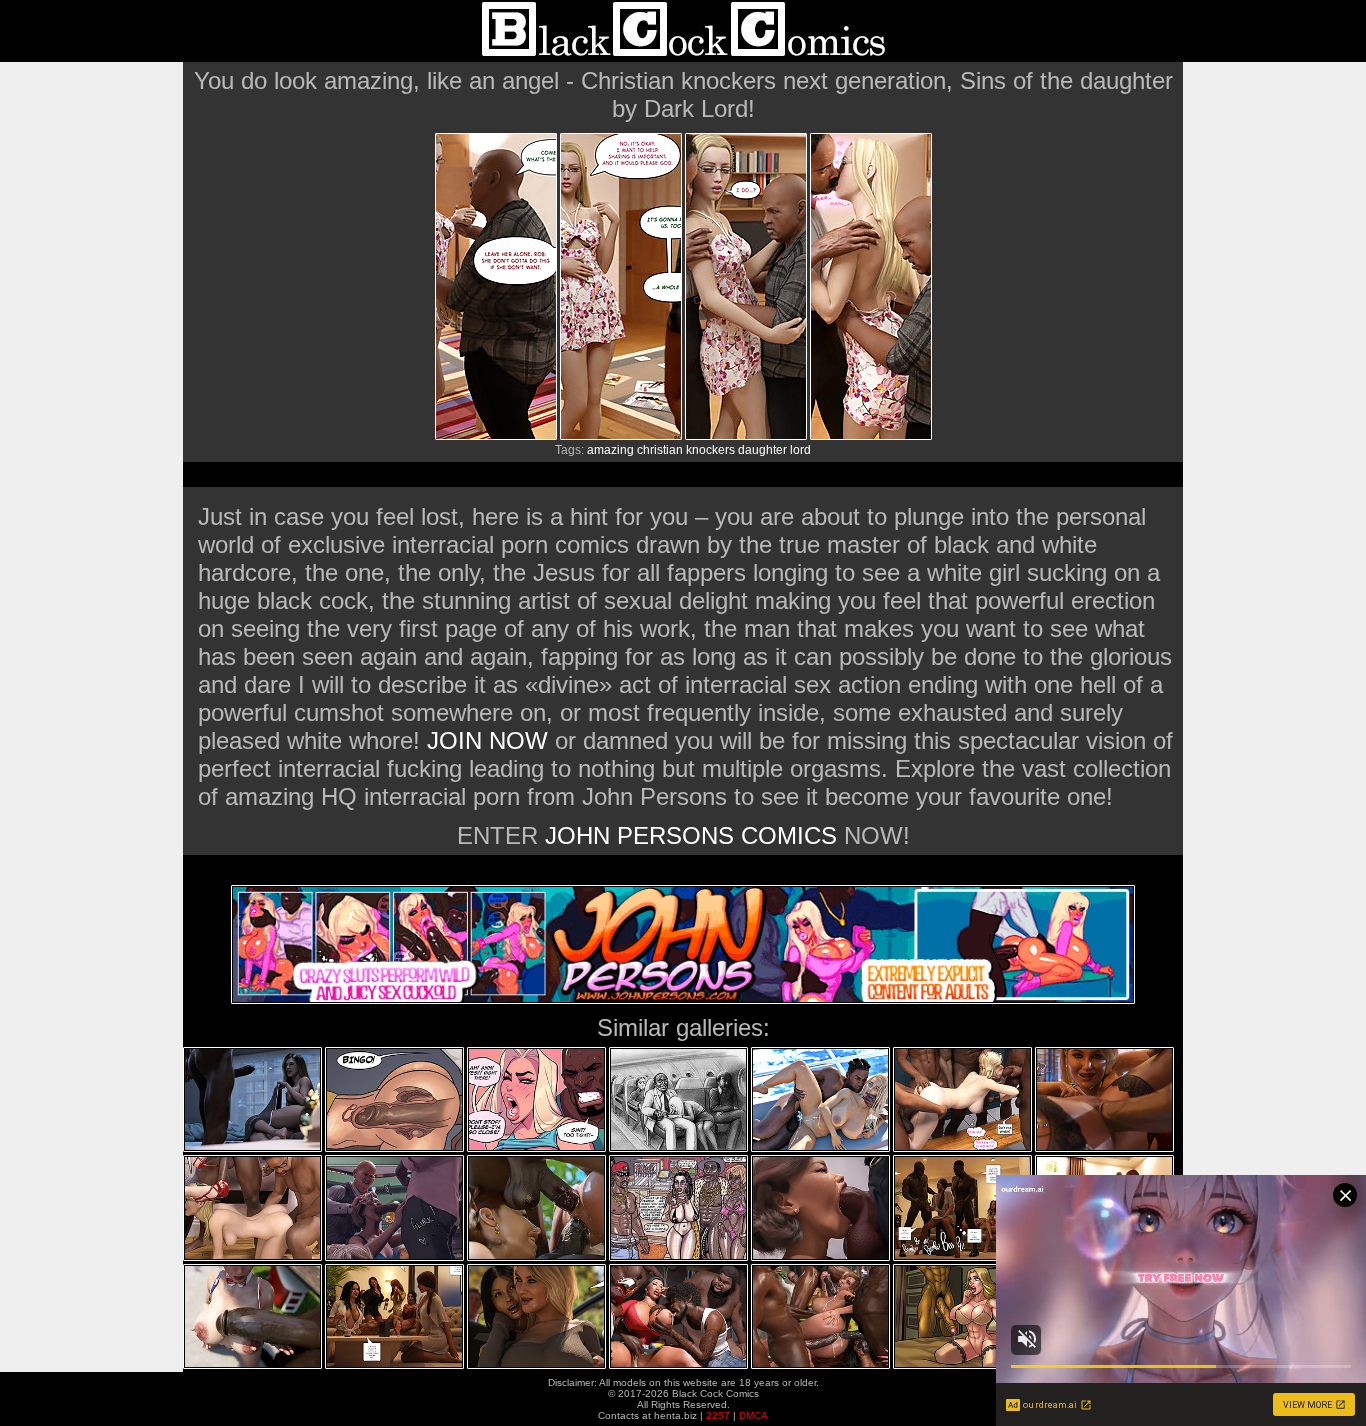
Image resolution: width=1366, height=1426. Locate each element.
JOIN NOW (487, 740)
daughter (762, 450)
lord (800, 450)
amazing (610, 450)
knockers (710, 450)
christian (660, 450)
